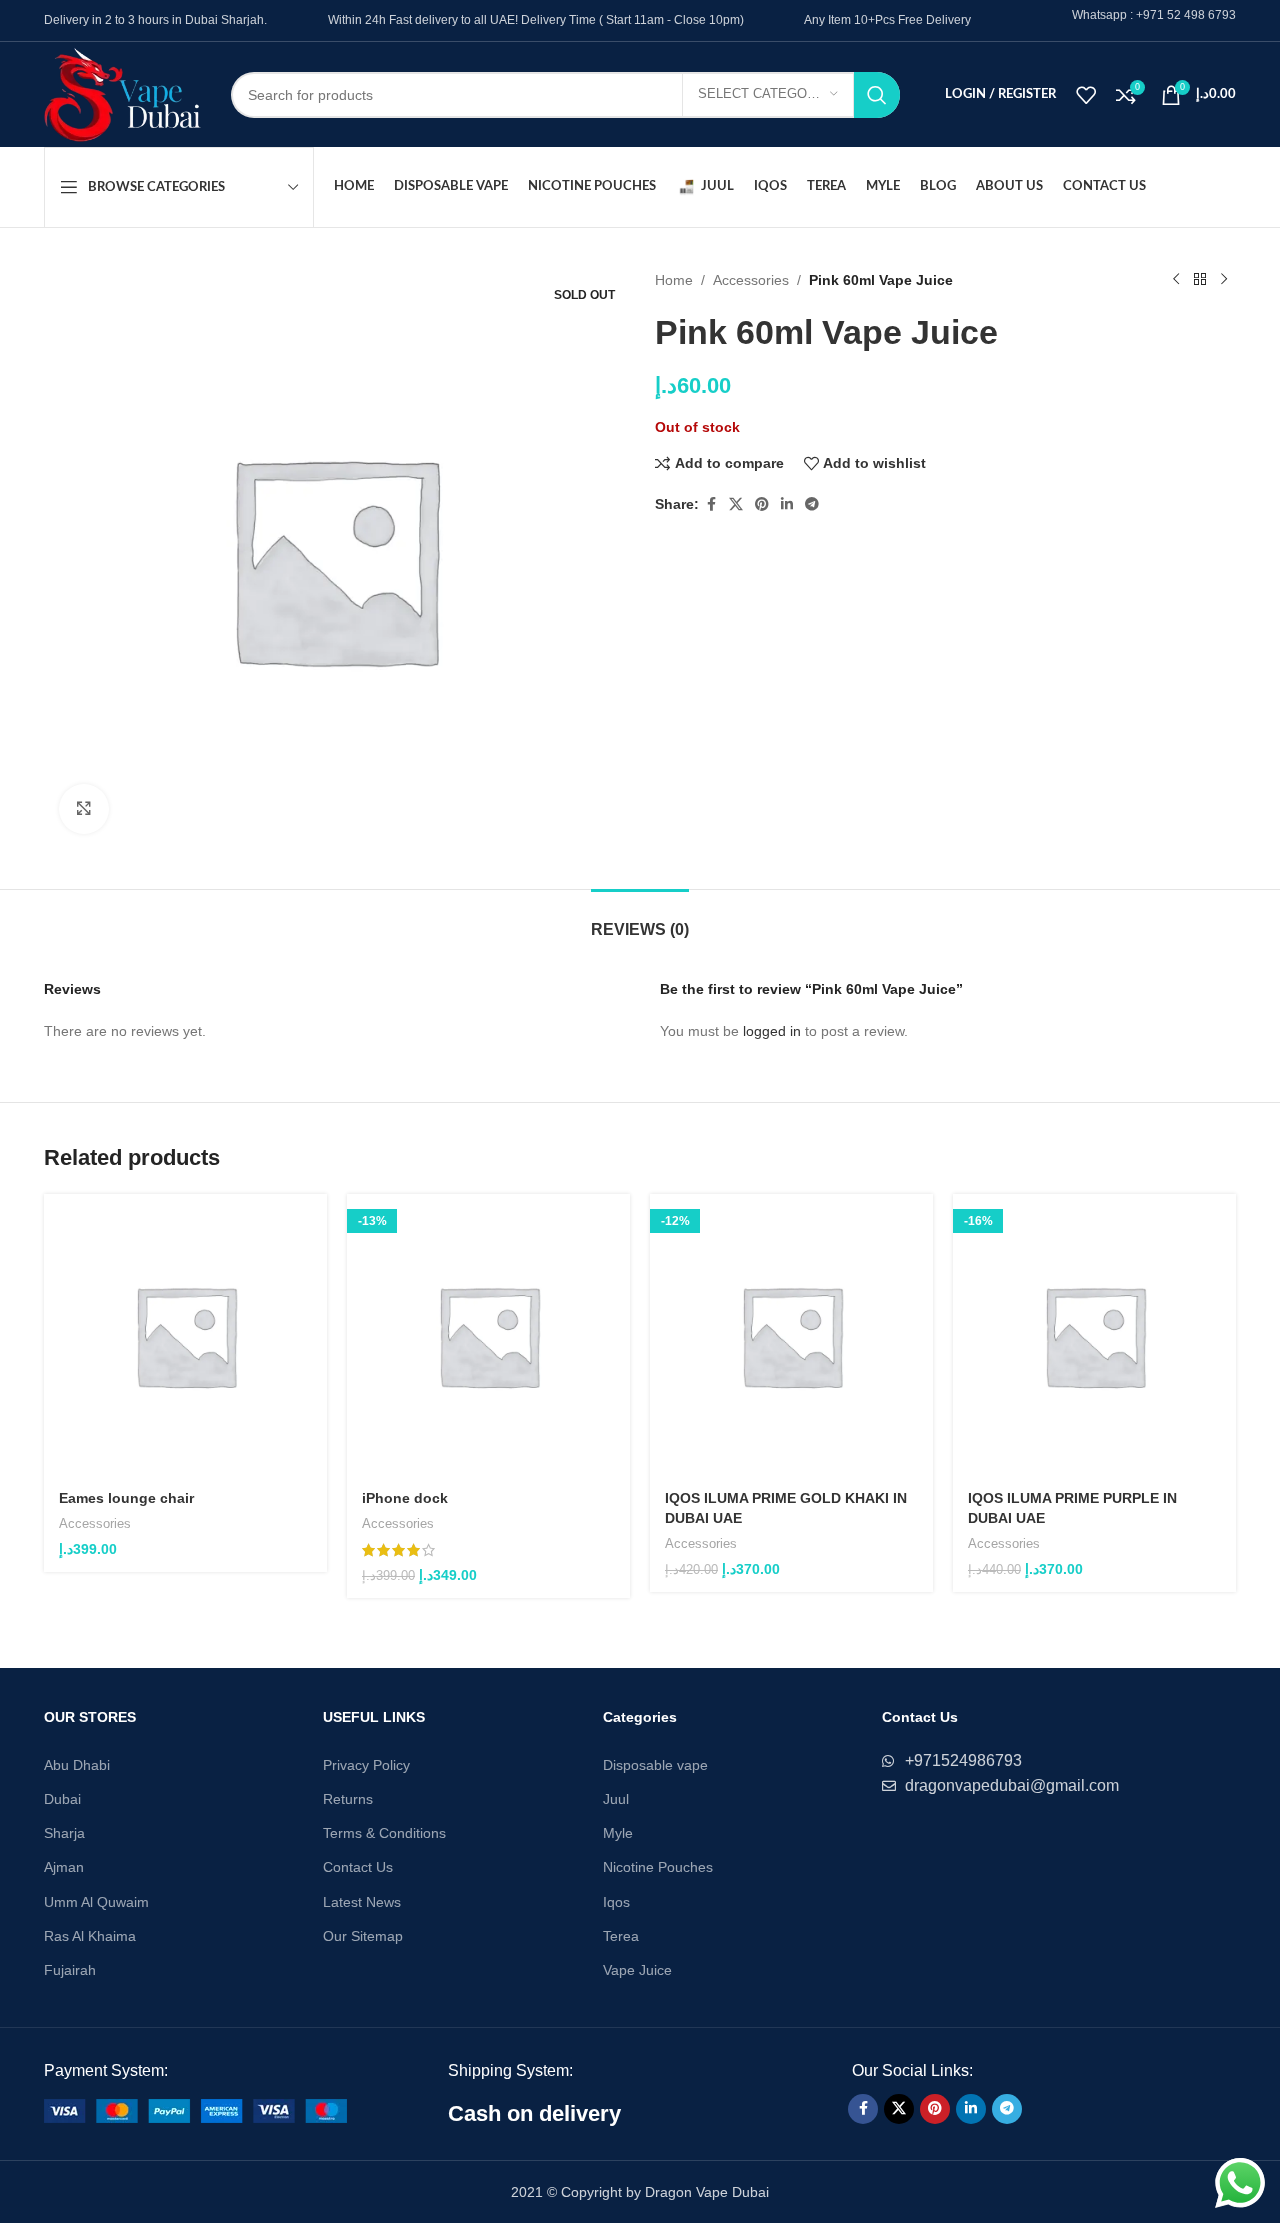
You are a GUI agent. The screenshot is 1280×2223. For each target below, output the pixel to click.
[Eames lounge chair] (185, 1335)
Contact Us (358, 1867)
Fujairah (70, 1970)
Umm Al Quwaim (96, 1902)
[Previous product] (1176, 280)
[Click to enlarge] (84, 809)
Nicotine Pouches (658, 1867)
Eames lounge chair (126, 1498)
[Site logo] (122, 93)
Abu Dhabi (77, 1765)
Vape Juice (637, 1970)
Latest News (362, 1902)
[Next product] (1224, 280)
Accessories (751, 280)
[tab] (640, 919)
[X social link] (736, 504)
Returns (348, 1799)
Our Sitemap (363, 1936)
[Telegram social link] (812, 504)
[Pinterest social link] (762, 504)
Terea (621, 1936)
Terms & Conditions (384, 1833)
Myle (618, 1833)
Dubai (62, 1799)
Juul (616, 1799)
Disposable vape (655, 1765)
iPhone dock (405, 1498)
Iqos (616, 1902)
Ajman (64, 1867)
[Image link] (195, 2110)
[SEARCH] (877, 95)
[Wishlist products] (1086, 95)
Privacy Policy (366, 1765)
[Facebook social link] (711, 504)
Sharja (64, 1833)
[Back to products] (1200, 280)
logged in (772, 1031)
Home (674, 280)
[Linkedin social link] (787, 504)
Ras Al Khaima (90, 1936)
